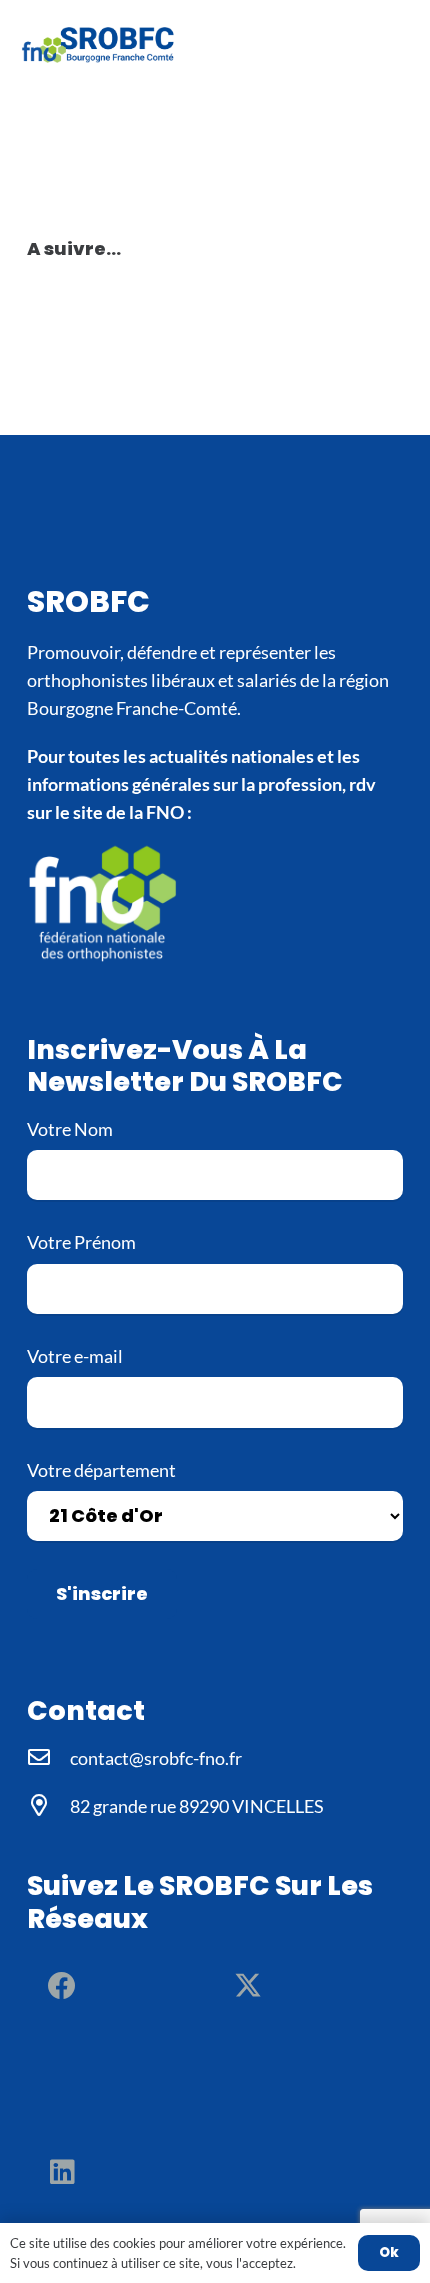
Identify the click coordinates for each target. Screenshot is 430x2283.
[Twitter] (248, 1986)
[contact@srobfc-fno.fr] (48, 1758)
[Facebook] (62, 1986)
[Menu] (400, 45)
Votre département (101, 1470)
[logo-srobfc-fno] (100, 45)
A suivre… (74, 248)
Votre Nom (70, 1129)
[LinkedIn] (62, 2172)
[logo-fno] (215, 901)
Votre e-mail (75, 1356)
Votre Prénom (81, 1242)
